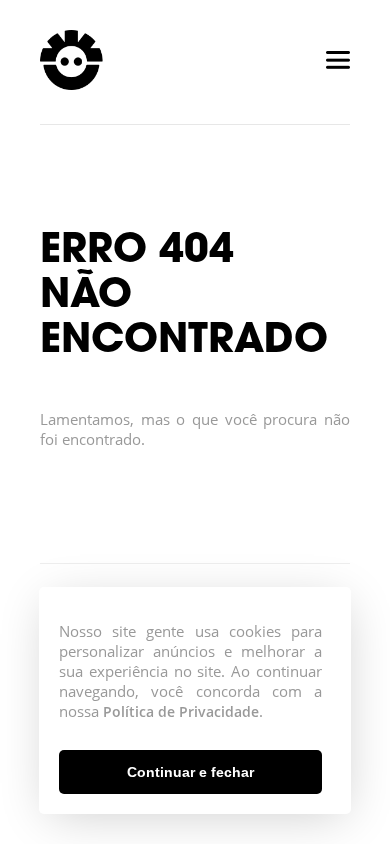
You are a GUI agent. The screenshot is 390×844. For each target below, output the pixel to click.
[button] (190, 772)
